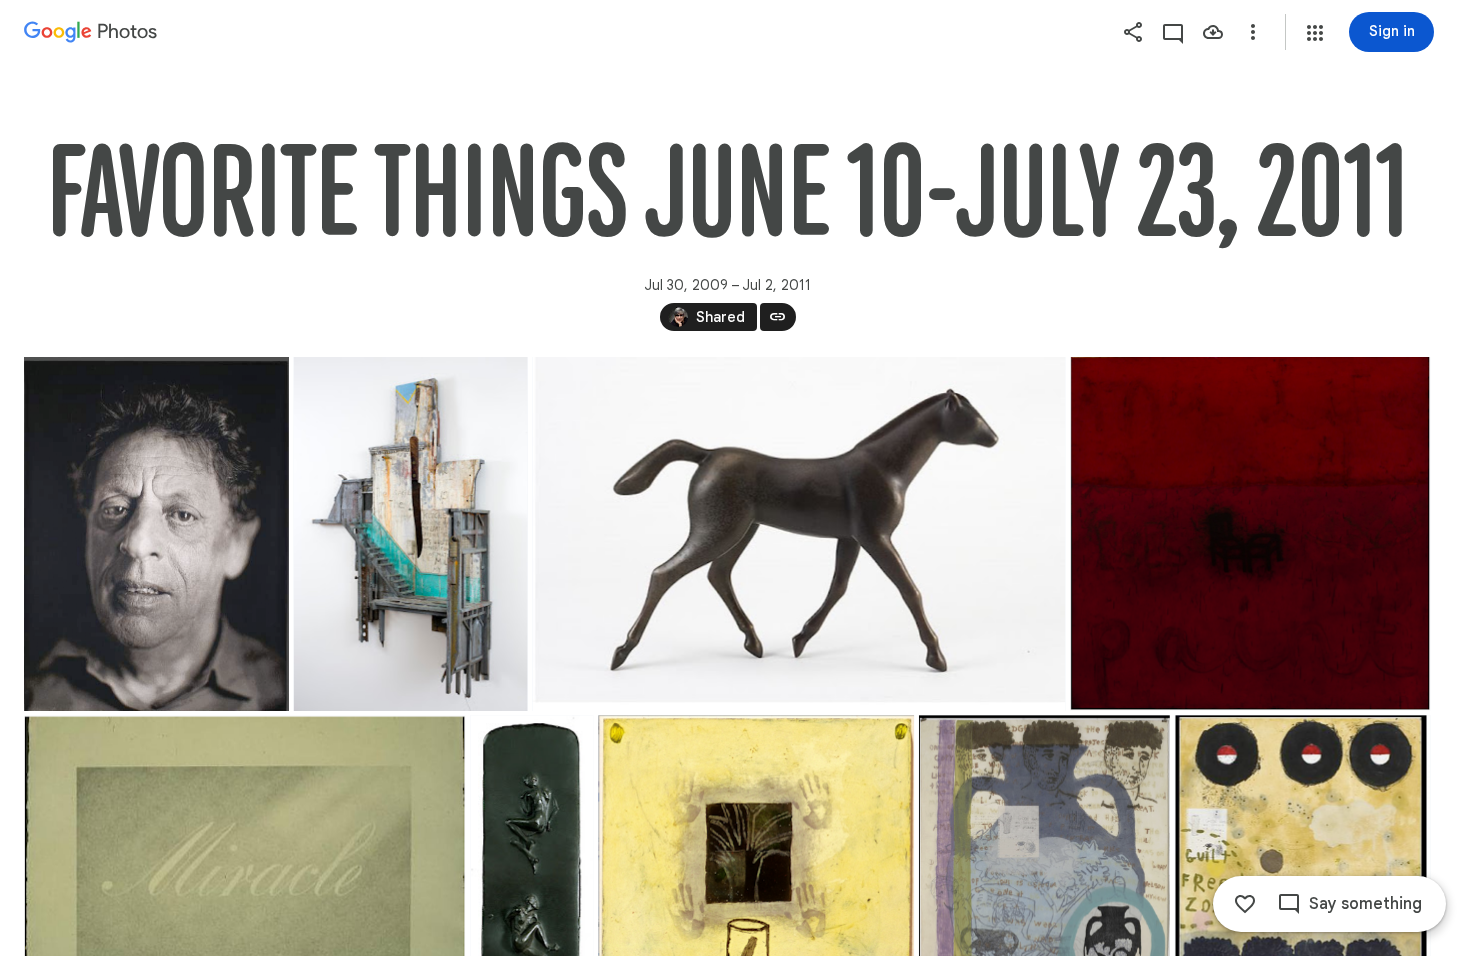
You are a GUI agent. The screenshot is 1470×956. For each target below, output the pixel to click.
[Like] (1245, 904)
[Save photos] (1213, 32)
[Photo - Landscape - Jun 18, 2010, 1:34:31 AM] (1250, 534)
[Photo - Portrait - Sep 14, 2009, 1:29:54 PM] (411, 534)
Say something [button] (1365, 904)
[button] (1315, 33)
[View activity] (1173, 32)
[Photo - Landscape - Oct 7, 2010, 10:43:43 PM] (798, 534)
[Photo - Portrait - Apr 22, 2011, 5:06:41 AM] (156, 534)
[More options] (1253, 32)
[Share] (1133, 32)
